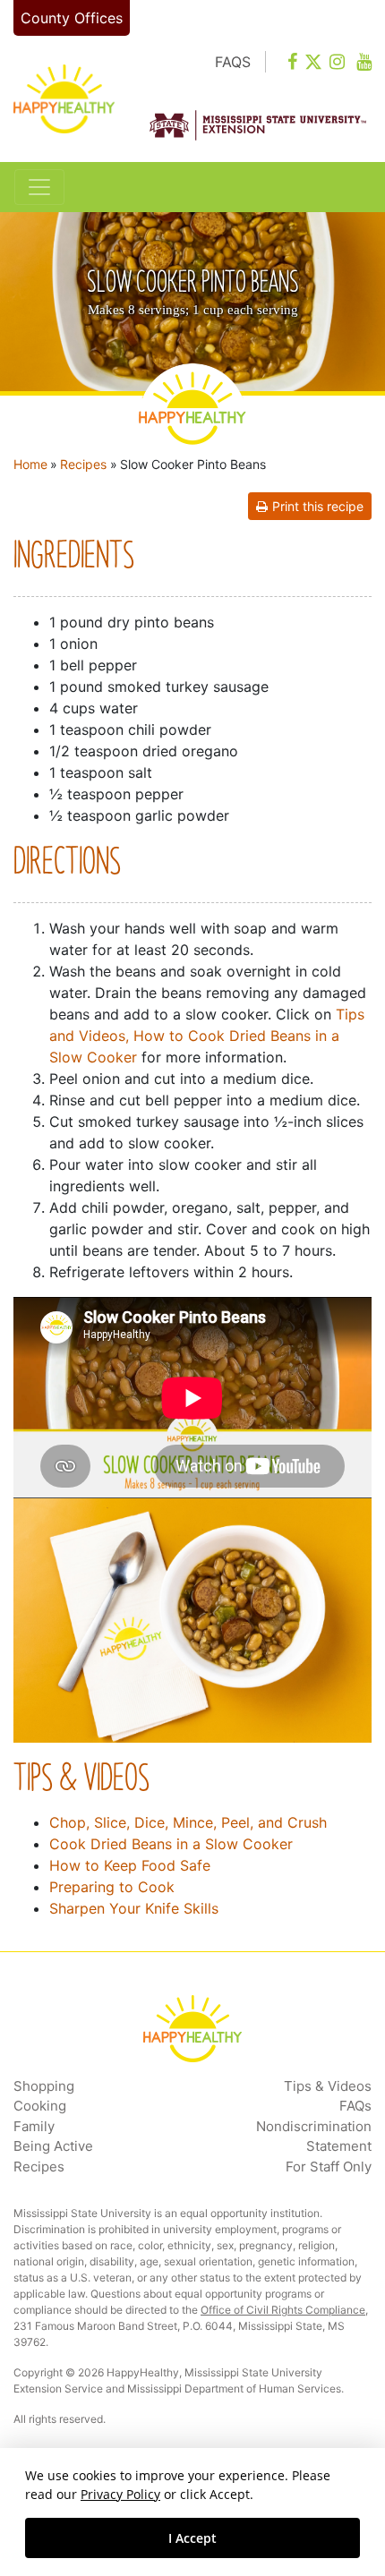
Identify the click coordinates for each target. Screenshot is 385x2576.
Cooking (40, 2106)
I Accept (192, 2538)
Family (34, 2126)
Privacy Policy (120, 2494)
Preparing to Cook (112, 1887)
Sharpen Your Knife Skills (134, 1908)
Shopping (44, 2086)
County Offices (72, 18)
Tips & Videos (328, 2086)
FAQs (355, 2106)
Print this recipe (318, 506)
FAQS (233, 62)
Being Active (53, 2146)
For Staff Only (329, 2167)
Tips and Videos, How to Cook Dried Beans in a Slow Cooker (207, 1036)
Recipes (83, 464)
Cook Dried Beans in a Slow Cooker (171, 1844)
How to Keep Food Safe (130, 1865)
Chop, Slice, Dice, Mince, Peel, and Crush (188, 1822)
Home (30, 464)
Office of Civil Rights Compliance (283, 2310)
